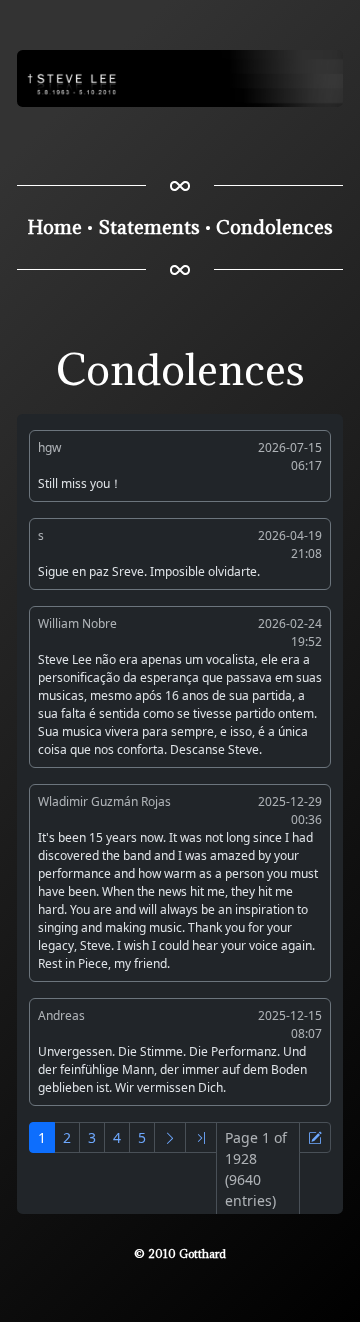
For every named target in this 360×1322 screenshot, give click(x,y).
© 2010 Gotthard (180, 1253)
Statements (149, 227)
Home (55, 227)
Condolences (274, 227)
